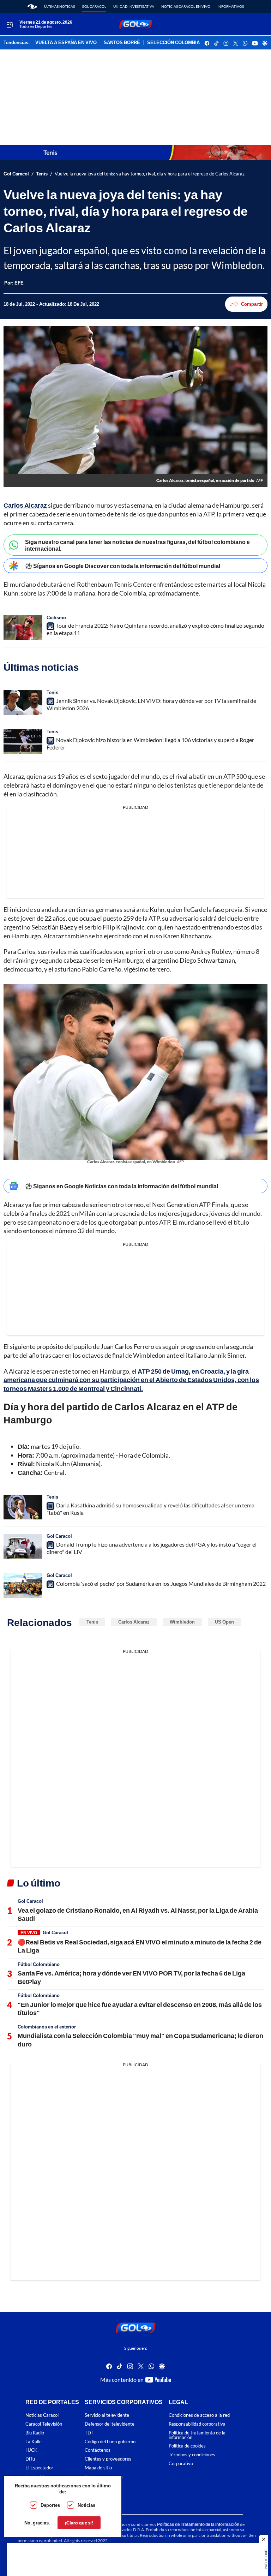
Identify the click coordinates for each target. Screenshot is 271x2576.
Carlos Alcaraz (25, 505)
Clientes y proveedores (108, 2459)
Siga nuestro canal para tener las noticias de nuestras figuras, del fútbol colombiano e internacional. (137, 545)
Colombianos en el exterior (47, 2027)
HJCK (31, 2451)
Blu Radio (35, 2433)
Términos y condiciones (192, 2455)
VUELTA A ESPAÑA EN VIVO (66, 43)
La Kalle (34, 2442)
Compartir (252, 304)
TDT (89, 2433)
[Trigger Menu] (10, 24)
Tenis (42, 174)
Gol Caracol (94, 6)
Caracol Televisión (44, 2424)
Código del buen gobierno (110, 2442)
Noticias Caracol (42, 2415)
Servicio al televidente (107, 2415)
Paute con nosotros (104, 2477)
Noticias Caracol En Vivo (186, 6)
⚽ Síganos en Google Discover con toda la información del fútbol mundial (123, 566)
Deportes (50, 2505)
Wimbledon (182, 1622)
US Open (224, 1622)
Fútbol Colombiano (39, 1964)
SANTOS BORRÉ (122, 43)
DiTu (30, 2459)
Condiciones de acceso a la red (199, 2415)
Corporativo (181, 2464)
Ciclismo (56, 617)
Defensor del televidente (110, 2424)
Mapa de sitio (98, 2468)
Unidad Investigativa (134, 6)
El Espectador (39, 2468)
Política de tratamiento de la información (197, 2435)
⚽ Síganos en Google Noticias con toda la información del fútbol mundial (122, 1186)
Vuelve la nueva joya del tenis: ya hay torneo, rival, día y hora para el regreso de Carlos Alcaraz (150, 174)
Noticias (86, 2505)
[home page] (32, 6)
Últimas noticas (59, 6)
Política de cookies (187, 2446)
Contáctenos (98, 2451)
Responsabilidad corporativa (197, 2424)
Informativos (231, 6)
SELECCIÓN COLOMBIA (173, 43)
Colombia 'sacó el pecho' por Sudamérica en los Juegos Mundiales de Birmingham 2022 (161, 1583)
